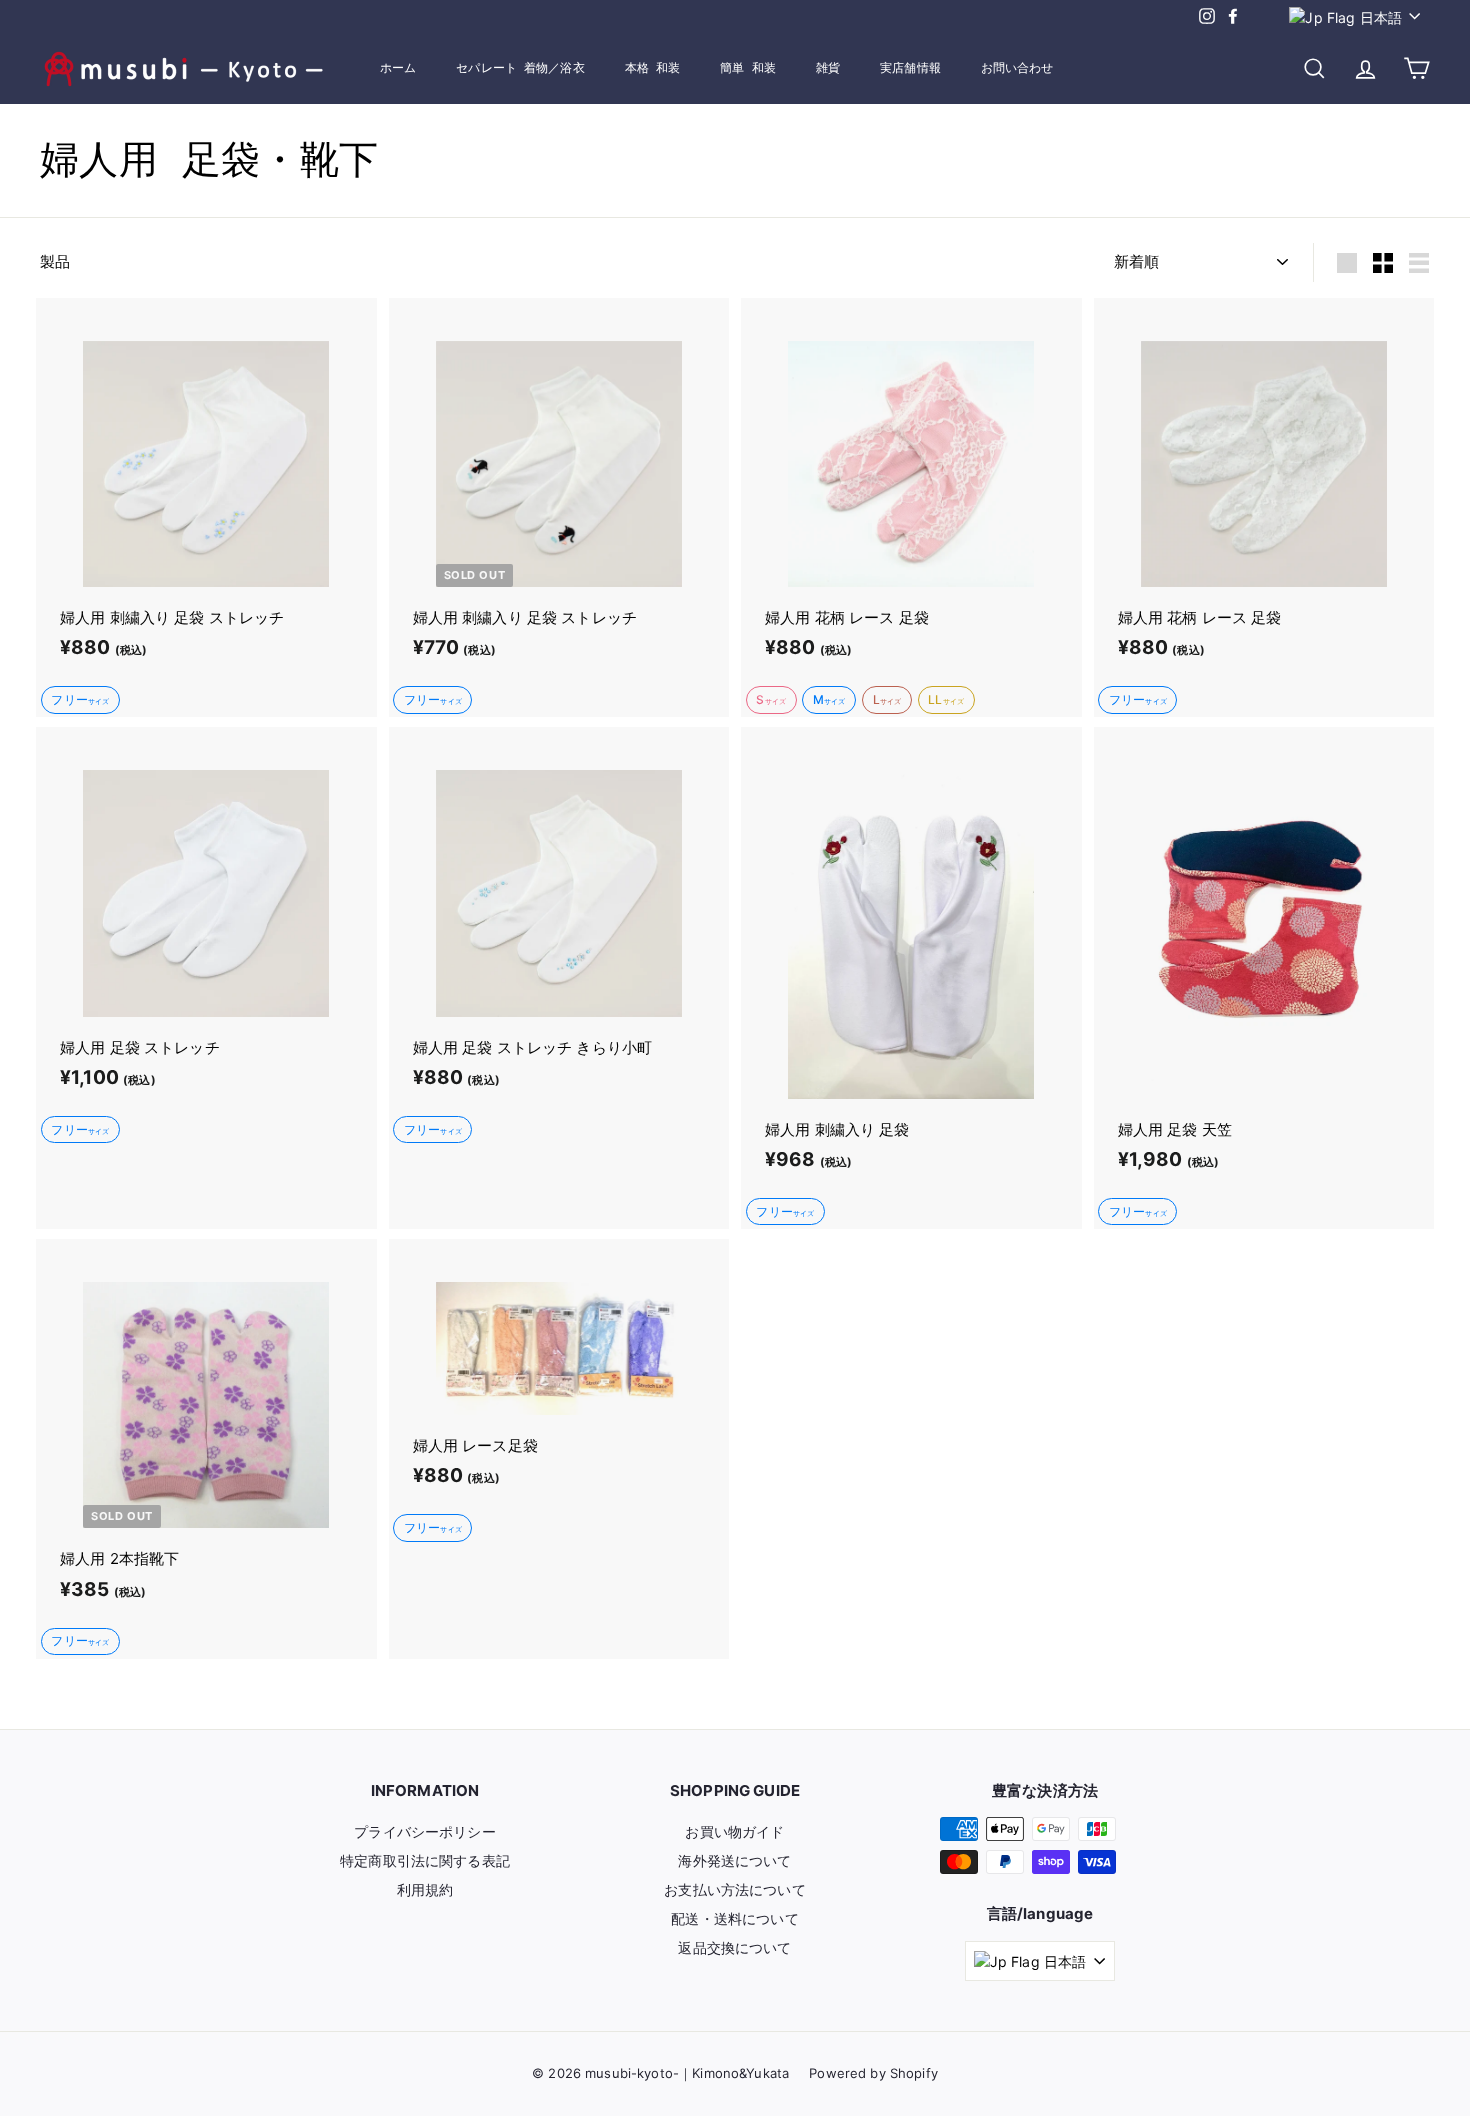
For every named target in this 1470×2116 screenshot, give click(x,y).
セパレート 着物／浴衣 (520, 68)
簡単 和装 (748, 68)
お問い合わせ (1017, 68)
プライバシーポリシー (425, 1831)
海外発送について (734, 1860)
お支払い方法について (735, 1889)
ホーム (398, 68)
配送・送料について (734, 1918)
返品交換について (734, 1947)
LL (946, 699)
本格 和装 (653, 68)
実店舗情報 (910, 68)
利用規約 (425, 1889)
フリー (80, 699)
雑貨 (828, 68)
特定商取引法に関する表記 (425, 1860)
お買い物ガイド (734, 1831)
